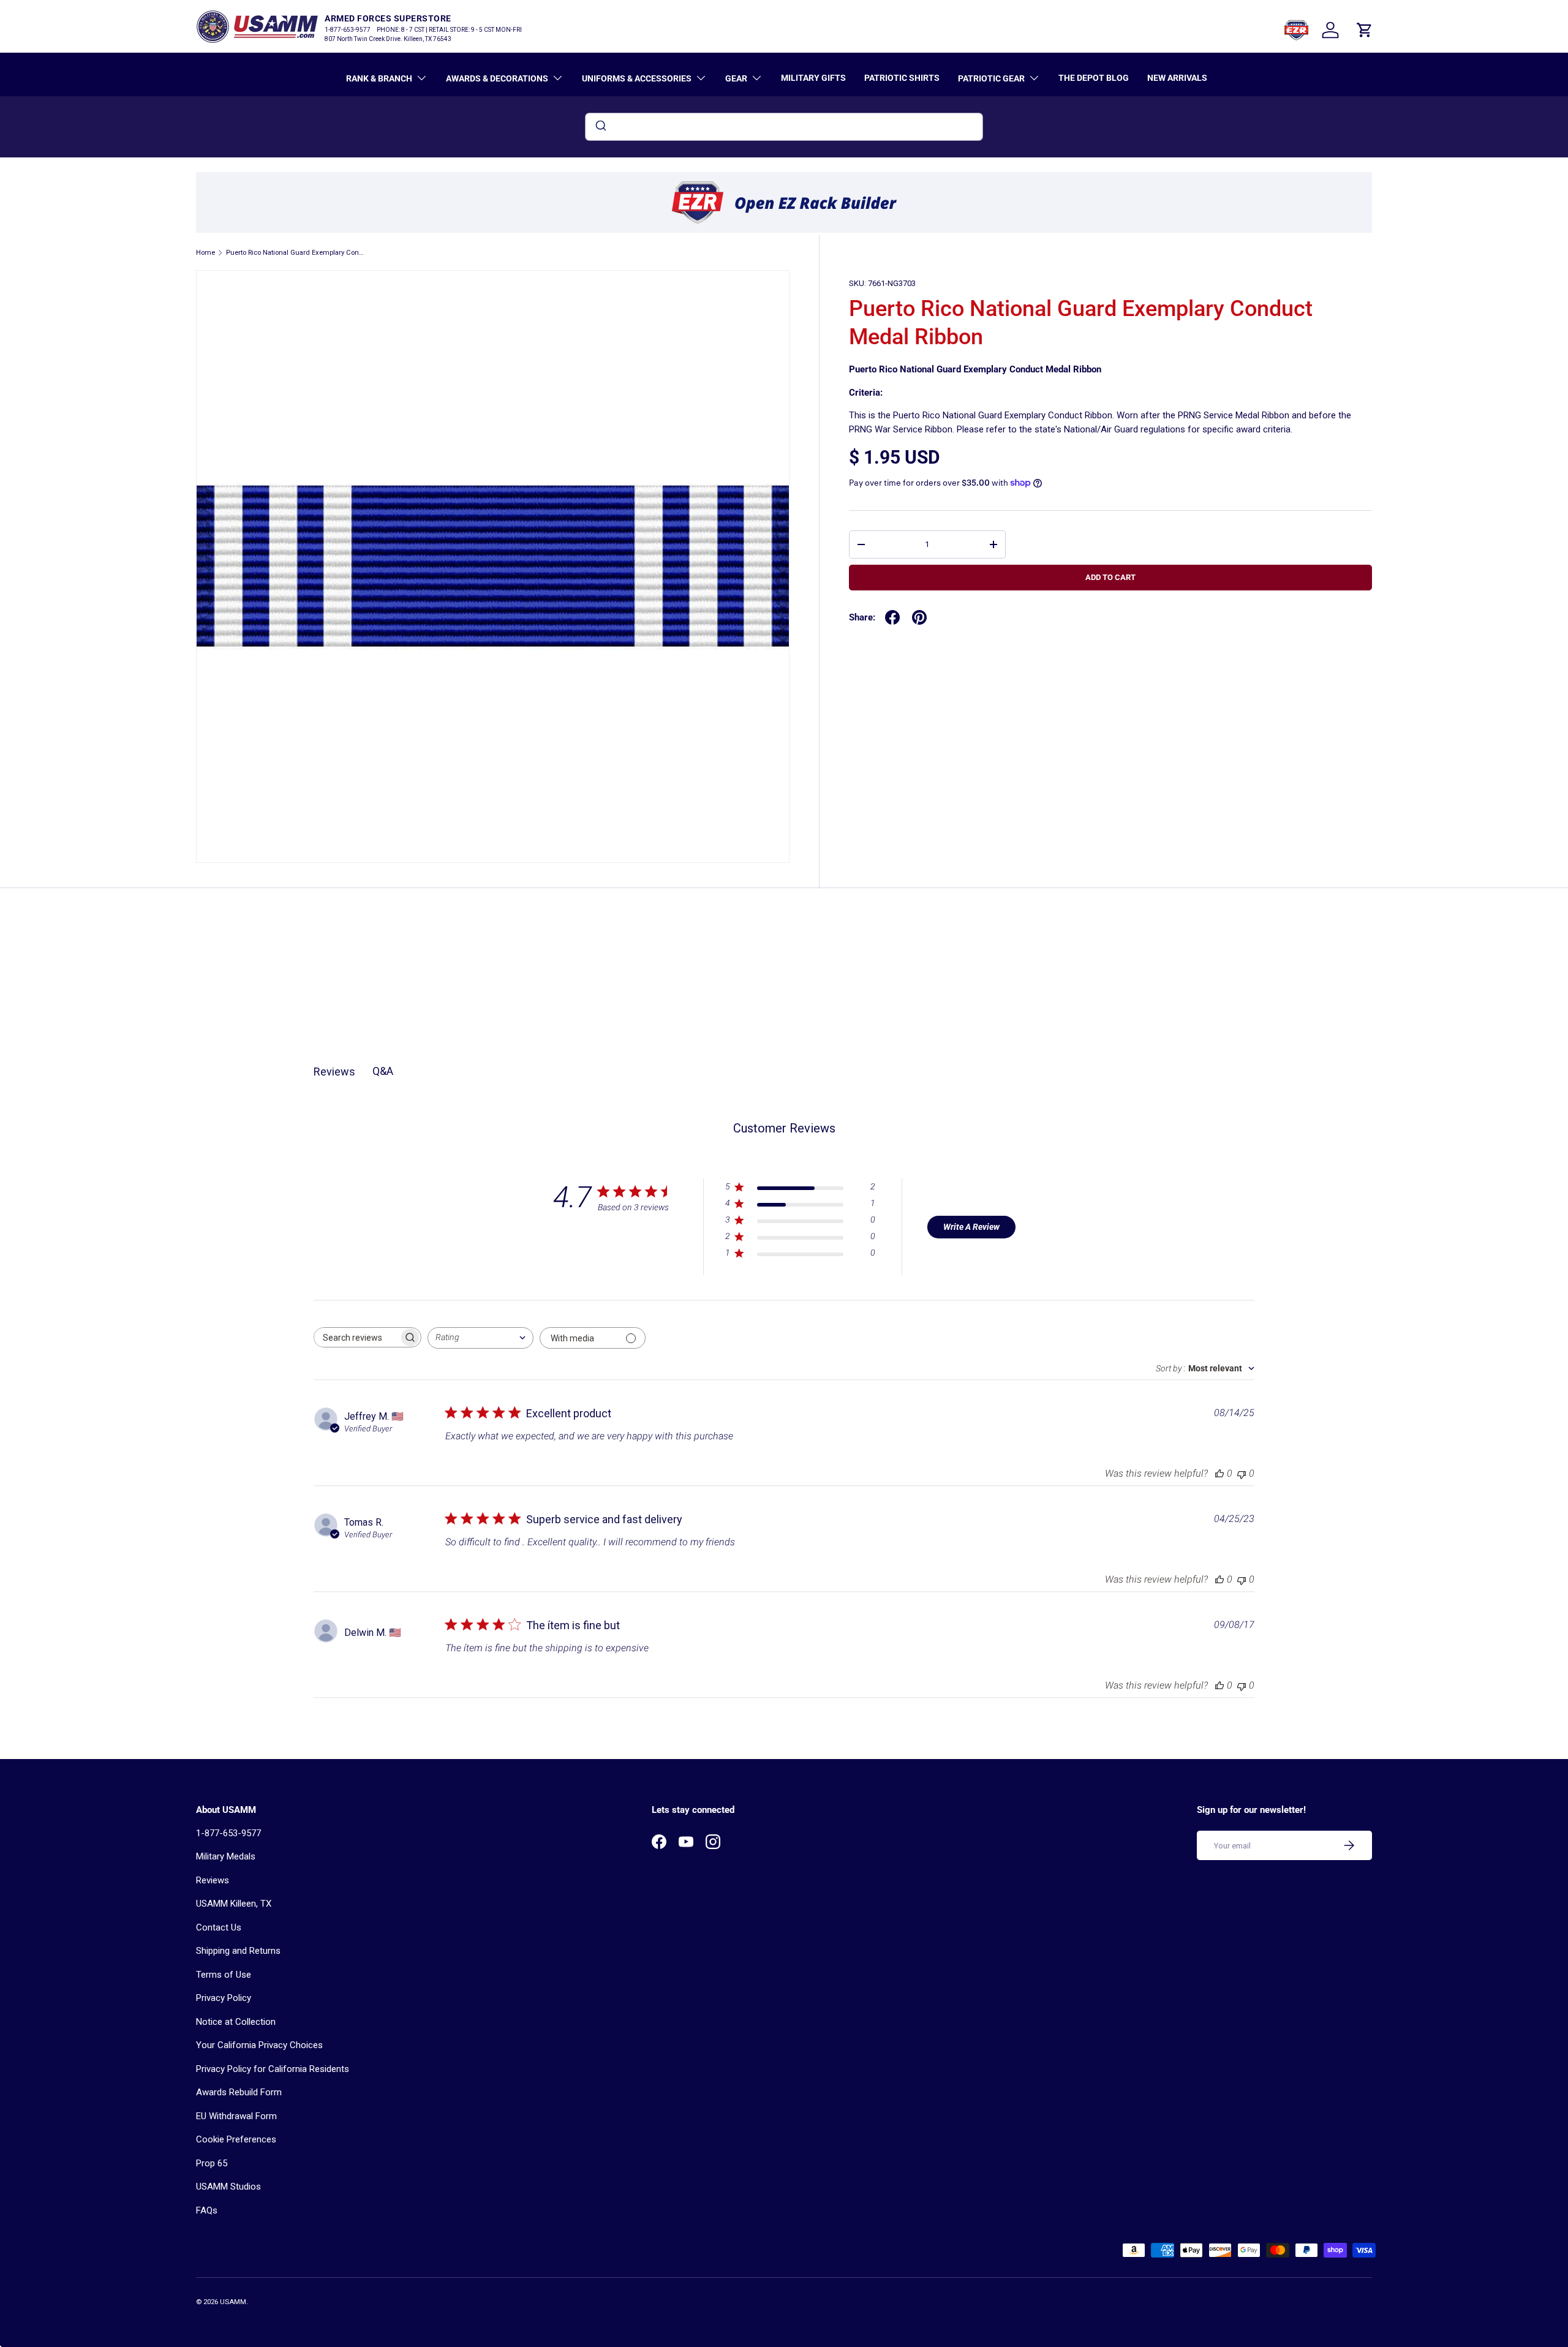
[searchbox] (356, 1337)
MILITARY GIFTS (813, 78)
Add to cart (1110, 577)
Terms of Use (224, 1975)
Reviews (213, 1880)
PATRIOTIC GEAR (991, 78)
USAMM (233, 2302)
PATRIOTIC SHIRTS (902, 78)
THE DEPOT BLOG (1094, 78)
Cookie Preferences (236, 2139)
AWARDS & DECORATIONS (497, 78)
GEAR (736, 78)
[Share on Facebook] (892, 617)
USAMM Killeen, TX (234, 1904)
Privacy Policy (224, 1998)
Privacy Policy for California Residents (273, 2069)
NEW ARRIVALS (1177, 78)
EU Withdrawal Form (236, 2116)
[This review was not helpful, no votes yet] (1242, 1473)
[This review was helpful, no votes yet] (1219, 1473)
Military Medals (226, 1856)
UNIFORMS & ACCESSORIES (637, 78)
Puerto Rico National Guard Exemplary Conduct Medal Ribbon (295, 253)
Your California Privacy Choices (259, 2045)
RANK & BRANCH (379, 78)
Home (205, 253)
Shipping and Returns (238, 1951)
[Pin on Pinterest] (919, 617)
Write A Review (971, 1227)
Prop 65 (212, 2163)
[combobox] (784, 127)
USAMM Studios (228, 2187)
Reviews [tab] (334, 1072)
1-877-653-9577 (228, 1833)
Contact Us (219, 1927)
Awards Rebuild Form (239, 2092)
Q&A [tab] (383, 1071)
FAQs (207, 2210)
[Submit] (600, 127)
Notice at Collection (236, 2022)
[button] (1365, 30)
